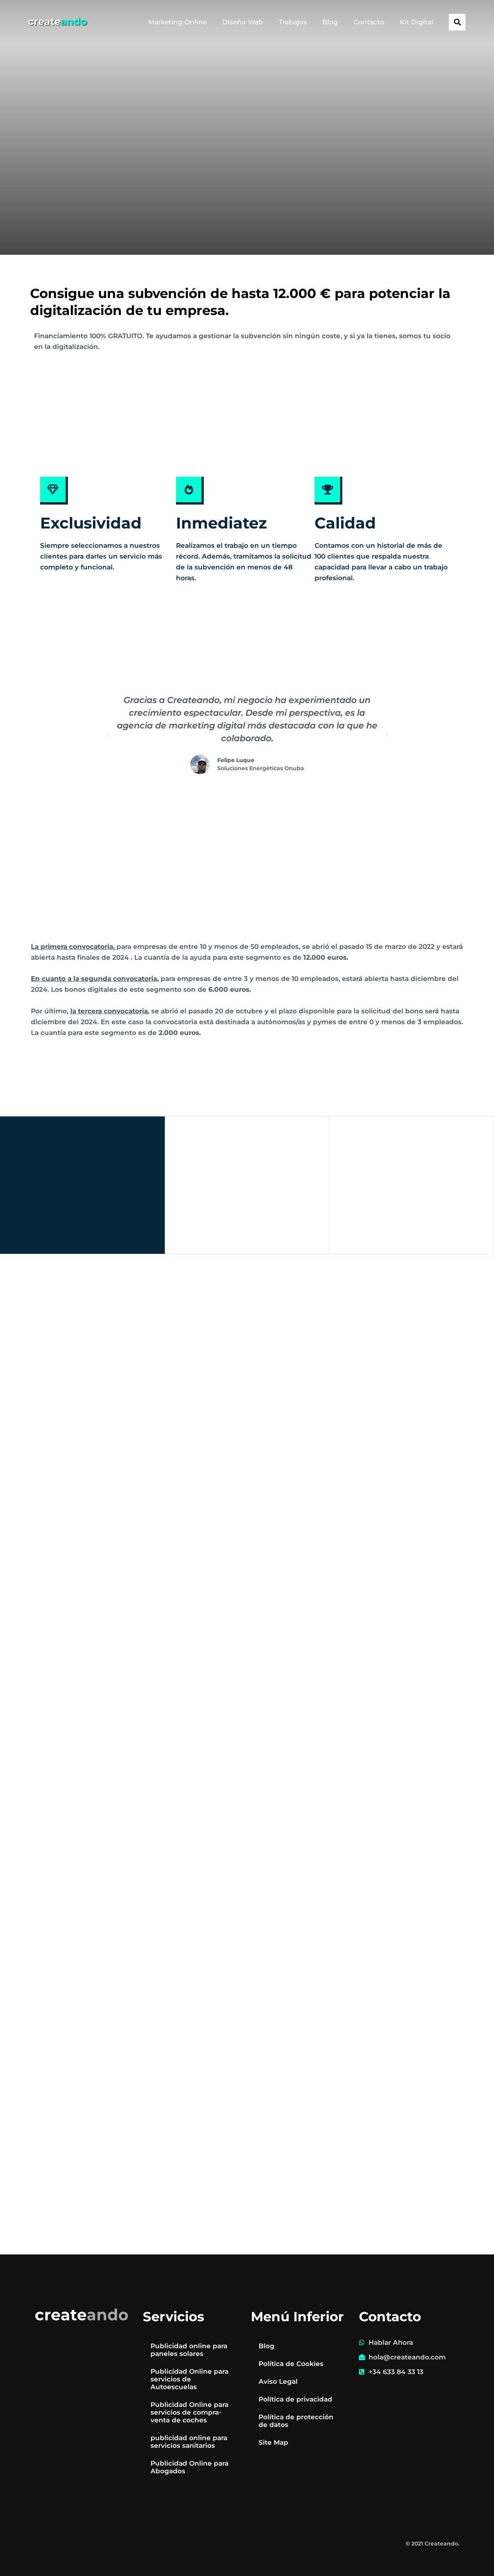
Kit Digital (417, 22)
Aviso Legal (278, 2381)
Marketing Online (178, 22)
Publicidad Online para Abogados (189, 2467)
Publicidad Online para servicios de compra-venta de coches (189, 2412)
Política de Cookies (291, 2364)
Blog (330, 22)
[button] (457, 22)
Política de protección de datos (296, 2421)
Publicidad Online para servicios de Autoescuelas (189, 2379)
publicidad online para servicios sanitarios (189, 2442)
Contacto (369, 22)
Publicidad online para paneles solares (189, 2350)
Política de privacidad (295, 2399)
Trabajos (293, 22)
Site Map (273, 2442)
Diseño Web (243, 22)
